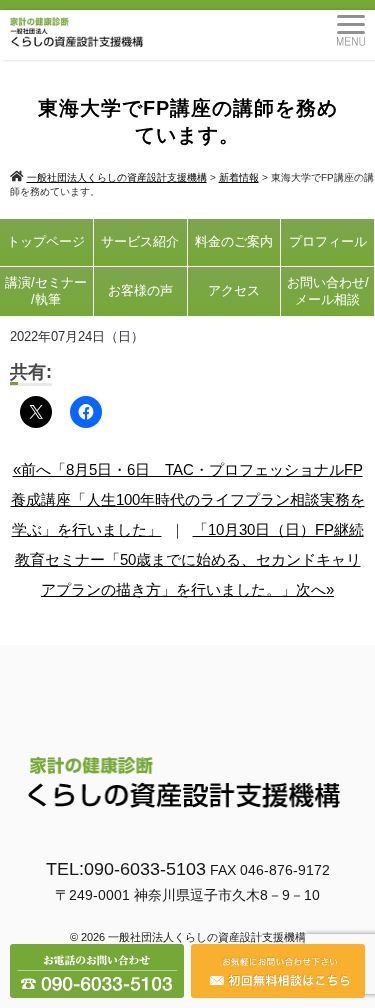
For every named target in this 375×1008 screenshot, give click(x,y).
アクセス (234, 290)
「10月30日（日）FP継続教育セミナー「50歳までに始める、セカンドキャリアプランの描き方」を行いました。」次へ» (189, 559)
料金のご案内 (234, 241)
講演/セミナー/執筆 (46, 291)
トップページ (46, 241)
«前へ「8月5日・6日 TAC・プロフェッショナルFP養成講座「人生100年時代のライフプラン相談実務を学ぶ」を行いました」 (188, 499)
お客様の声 (140, 290)
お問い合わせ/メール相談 (328, 291)
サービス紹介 (140, 241)
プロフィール (328, 241)
